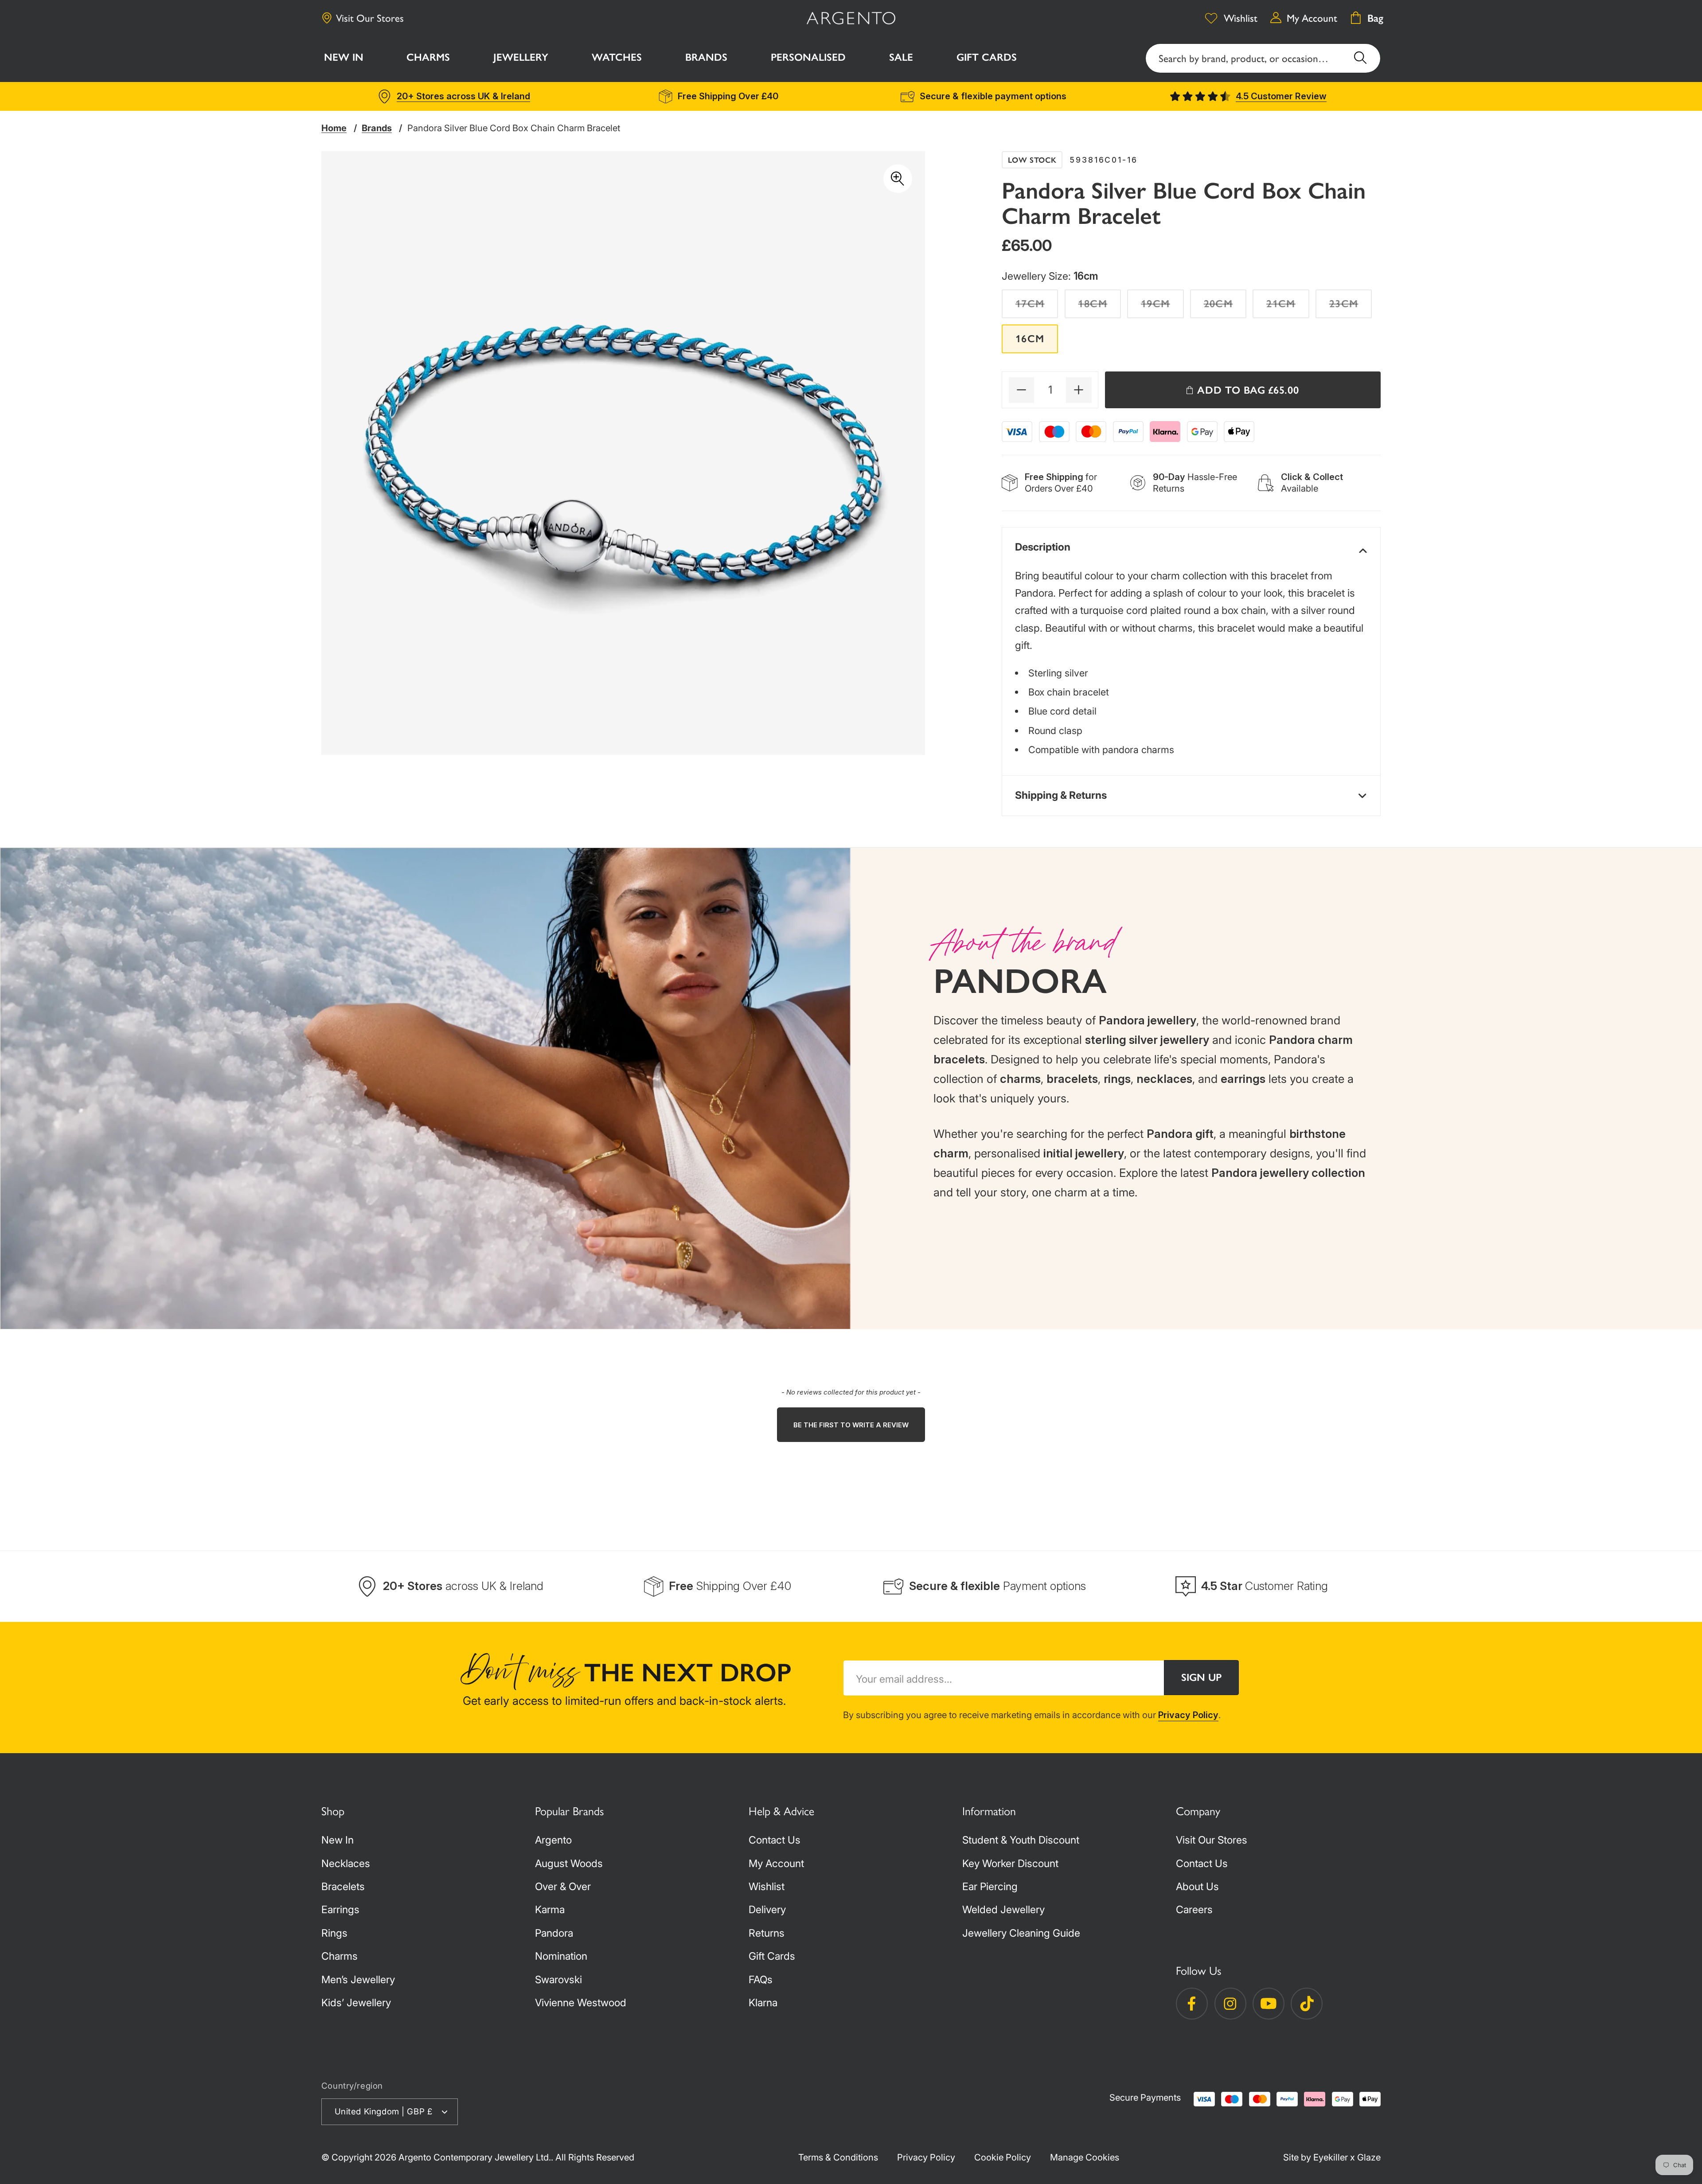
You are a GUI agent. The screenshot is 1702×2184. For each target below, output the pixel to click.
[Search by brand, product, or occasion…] (1360, 58)
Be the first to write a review (851, 1425)
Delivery (767, 1910)
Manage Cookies (1085, 2157)
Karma (550, 1910)
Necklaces (346, 1864)
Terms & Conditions (838, 2157)
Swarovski (558, 1980)
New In (338, 1840)
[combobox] (1263, 58)
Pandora (554, 1933)
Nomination (561, 1956)
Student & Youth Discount (1021, 1840)
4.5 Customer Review (1281, 96)
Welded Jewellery (1003, 1910)
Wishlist (767, 1887)
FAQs (761, 1980)
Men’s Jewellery (358, 1980)
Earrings (340, 1910)
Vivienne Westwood (581, 2003)
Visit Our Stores (370, 18)
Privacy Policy (1188, 1715)
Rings (334, 1933)
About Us (1197, 1887)
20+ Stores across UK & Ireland (463, 96)
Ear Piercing (990, 1887)
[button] (429, 59)
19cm (1162, 307)
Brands (377, 128)
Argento (553, 1840)
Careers (1194, 1910)
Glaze (1369, 2157)
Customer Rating (1265, 1586)
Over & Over (563, 1887)
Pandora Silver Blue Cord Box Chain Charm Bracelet (514, 128)
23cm (1351, 307)
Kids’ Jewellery (356, 2003)
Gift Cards (772, 1956)
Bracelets (343, 1887)
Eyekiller (1331, 2157)
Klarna (763, 2003)
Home (334, 128)
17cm (1037, 307)
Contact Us (775, 1840)
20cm (1225, 307)
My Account (776, 1864)
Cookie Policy (1003, 2157)
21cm (1288, 307)
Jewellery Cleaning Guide (1021, 1933)
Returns (767, 1933)
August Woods (569, 1864)
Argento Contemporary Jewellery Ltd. (475, 2157)
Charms (340, 1956)
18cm (1099, 307)
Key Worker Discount (1010, 1864)
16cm (1030, 339)
